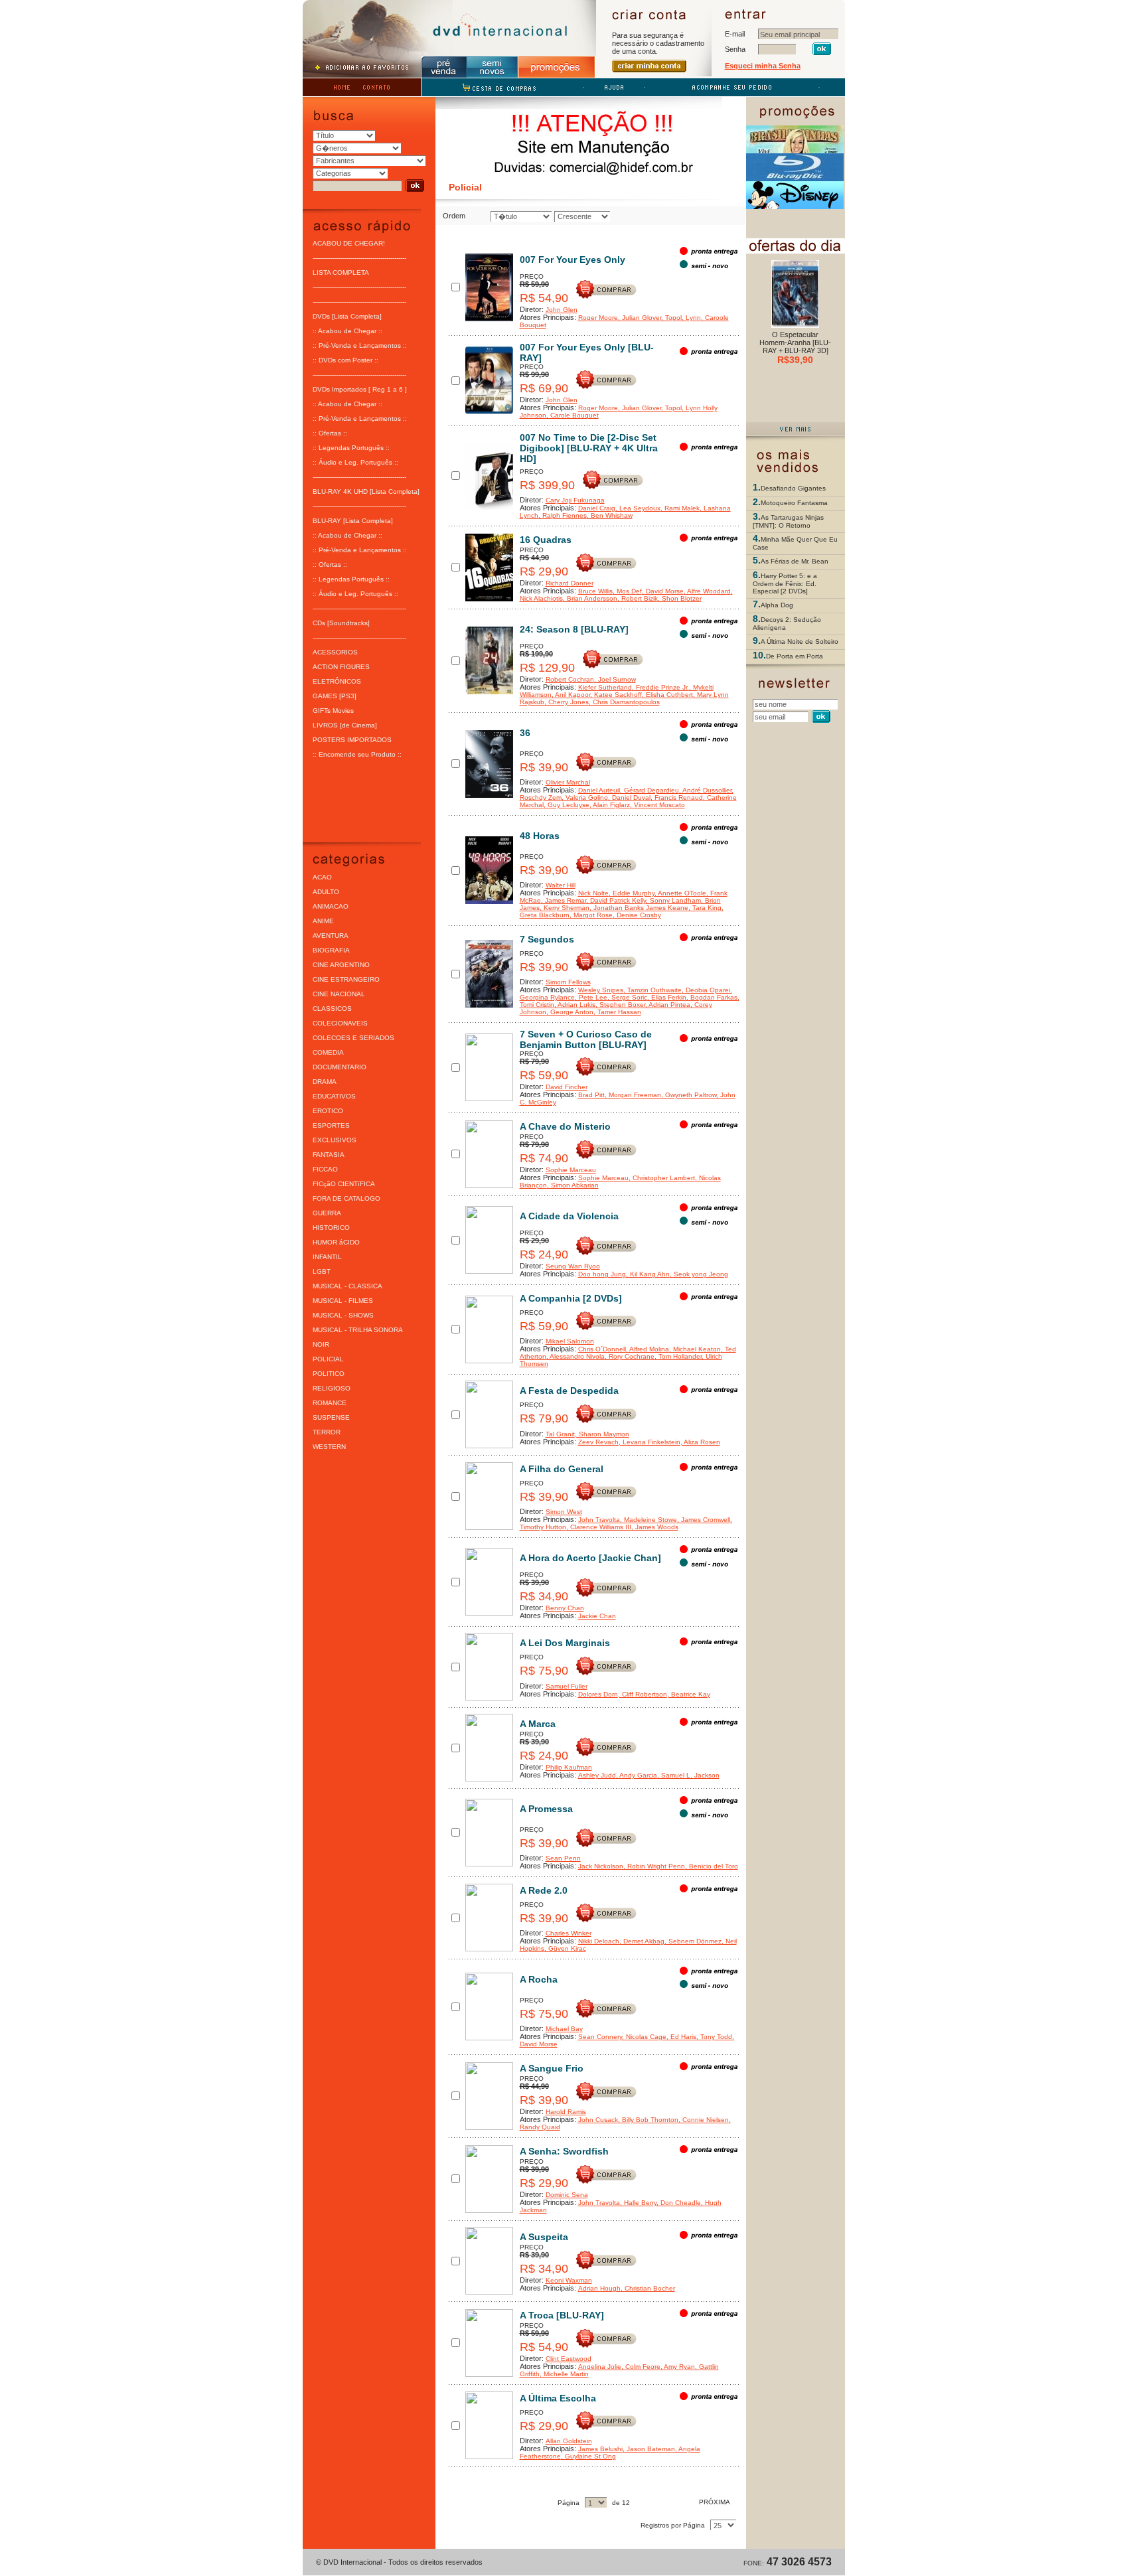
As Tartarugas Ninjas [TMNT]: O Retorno (788, 521)
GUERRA (327, 1213)
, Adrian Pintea (668, 1005)
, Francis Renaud (677, 797)
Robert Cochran (570, 679)
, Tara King (705, 908)
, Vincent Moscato (657, 805)
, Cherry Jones (567, 702)
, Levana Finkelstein (650, 1442)
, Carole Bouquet (573, 415)
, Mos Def (627, 591)
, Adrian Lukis (575, 1005)
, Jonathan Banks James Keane (639, 908)
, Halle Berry (638, 2203)
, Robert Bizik (638, 598)
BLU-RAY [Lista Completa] (353, 521)
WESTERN (329, 1447)
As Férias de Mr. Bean (795, 561)
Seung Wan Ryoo (573, 1266)
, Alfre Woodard (707, 591)
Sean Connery (600, 2037)
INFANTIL (327, 1257)
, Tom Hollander (678, 1356)
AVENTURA (331, 936)
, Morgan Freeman (633, 1095)
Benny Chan (565, 1608)
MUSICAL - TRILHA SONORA (358, 1330)
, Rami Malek (680, 508)
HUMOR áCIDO (336, 1242)
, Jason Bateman (649, 2449)
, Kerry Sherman (565, 908)
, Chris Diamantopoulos (624, 702)
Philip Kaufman (569, 1767)
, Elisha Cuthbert (667, 695)
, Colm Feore (641, 2367)
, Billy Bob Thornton (648, 2120)
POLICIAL (328, 1359)
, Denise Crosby (637, 915)
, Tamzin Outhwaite (652, 990)
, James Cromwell (704, 1520)
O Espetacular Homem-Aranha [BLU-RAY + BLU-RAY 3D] (795, 342)
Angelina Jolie (600, 2367)
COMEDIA (328, 1052)
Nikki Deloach (599, 1941)
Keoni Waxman (569, 2280)
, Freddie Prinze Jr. (660, 687)
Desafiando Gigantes (793, 488)
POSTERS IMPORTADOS (352, 740)
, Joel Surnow (615, 679)
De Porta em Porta (795, 656)
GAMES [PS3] (335, 696)
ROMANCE (330, 1403)
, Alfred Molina (648, 1349)
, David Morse (663, 591)
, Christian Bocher (648, 2288)
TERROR (327, 1432)
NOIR (321, 1344)
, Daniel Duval (629, 797)
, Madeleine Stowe (649, 1520)
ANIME (323, 921)
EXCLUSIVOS (335, 1140)
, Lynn (691, 318)
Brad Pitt (591, 1095)
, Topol (671, 318)
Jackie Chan (597, 1616)
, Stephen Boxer (620, 1005)
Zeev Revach (598, 1442)
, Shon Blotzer (680, 598)
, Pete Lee (591, 997)
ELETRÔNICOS (337, 681)
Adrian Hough (599, 2288)
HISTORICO (331, 1228)
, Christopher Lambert (662, 1178)
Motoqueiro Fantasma (794, 503)
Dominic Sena (567, 2195)
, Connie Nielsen (704, 2120)
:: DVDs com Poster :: (345, 360)
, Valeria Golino (585, 797)
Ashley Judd (597, 1775)
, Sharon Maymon (602, 1434)
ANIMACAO (331, 906)
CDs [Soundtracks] (341, 623)
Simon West (564, 1512)
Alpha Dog (777, 605)
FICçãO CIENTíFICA (344, 1184)
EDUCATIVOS (334, 1096)
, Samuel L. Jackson (688, 1775)
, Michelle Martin (564, 2374)
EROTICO (328, 1111)
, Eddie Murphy (632, 893)
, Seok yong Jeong (699, 1274)
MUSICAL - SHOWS (343, 1315)
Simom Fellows (568, 982)
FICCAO (325, 1169)
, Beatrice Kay (689, 1694)
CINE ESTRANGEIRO (346, 979)
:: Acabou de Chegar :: (347, 331)
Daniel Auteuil (599, 790)
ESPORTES (331, 1125)
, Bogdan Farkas (712, 997)
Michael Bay (564, 2029)
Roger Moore (598, 318)
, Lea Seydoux (638, 508)
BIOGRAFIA (331, 950)
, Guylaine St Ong (588, 2456)
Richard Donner (570, 583)
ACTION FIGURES (341, 667)
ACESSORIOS (335, 652)
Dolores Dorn (598, 1694)
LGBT (322, 1271)
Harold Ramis (566, 2112)
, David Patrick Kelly (616, 900)
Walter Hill (561, 885)
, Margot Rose (591, 915)
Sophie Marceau (571, 1170)
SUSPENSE (331, 1417)
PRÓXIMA (715, 2502)
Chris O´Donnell (602, 1349)
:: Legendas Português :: (351, 448)
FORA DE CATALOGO (346, 1198)
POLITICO (329, 1374)
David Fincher (567, 1087)
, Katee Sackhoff (616, 695)
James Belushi (600, 2449)
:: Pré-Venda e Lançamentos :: (360, 345)
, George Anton (570, 1012)
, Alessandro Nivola (575, 1356)
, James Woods (655, 1527)
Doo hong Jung (602, 1274)
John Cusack (598, 2120)
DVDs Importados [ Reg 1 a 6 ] (360, 389)
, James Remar (564, 900)
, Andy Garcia (637, 1775)
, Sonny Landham (673, 900)
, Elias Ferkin (667, 997)
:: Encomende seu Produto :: (357, 754)
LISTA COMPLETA (341, 272)
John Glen (562, 310)
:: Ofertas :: (330, 433)
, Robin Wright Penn (654, 1866)
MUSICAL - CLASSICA (347, 1286)
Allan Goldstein (569, 2441)
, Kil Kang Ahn (648, 1274)
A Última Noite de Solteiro (800, 642)
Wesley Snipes (601, 990)
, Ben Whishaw (610, 515)
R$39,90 (795, 360)
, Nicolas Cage (644, 2037)
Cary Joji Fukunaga (575, 500)
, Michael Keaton (695, 1349)
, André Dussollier (705, 790)
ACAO (322, 877)
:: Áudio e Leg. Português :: (355, 462)
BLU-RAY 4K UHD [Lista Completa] (366, 492)
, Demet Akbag (642, 1941)
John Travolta (599, 1520)
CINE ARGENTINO (341, 965)
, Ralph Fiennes (563, 515)
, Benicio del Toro (712, 1866)
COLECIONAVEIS (340, 1023)
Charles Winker (569, 1933)
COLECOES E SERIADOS (353, 1038)
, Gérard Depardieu (650, 790)
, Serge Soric (627, 997)
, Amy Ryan (678, 2367)
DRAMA (325, 1082)
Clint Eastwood (569, 2359)
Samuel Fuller (567, 1686)
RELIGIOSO (332, 1388)
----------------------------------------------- (359, 258)
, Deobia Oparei (706, 990)
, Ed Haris (681, 2037)
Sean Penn (563, 1858)
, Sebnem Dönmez (693, 1941)
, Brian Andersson (590, 598)
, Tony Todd (714, 2037)
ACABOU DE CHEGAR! (349, 243)
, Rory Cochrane (630, 1356)
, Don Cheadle (679, 2203)
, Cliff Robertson (643, 1694)
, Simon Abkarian (573, 1185)
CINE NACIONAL (339, 994)
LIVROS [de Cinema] (345, 725)
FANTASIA (329, 1155)
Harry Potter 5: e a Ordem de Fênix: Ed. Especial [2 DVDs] (785, 583)
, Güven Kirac (565, 1948)
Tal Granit (560, 1434)
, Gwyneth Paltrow (689, 1095)
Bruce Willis (595, 591)
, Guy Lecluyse (567, 805)
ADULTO (326, 892)
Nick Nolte (593, 893)
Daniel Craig (597, 508)
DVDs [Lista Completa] (347, 316)
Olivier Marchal (568, 782)
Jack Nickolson (601, 1866)
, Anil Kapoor (571, 695)
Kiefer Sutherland (605, 687)
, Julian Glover (640, 318)
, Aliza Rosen (700, 1442)
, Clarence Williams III (599, 1527)
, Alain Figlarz (610, 805)
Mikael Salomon (570, 1341)
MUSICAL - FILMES (343, 1301)
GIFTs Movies (333, 711)
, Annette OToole (680, 893)
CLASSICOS (332, 1009)
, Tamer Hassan (617, 1012)
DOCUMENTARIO (340, 1067)
